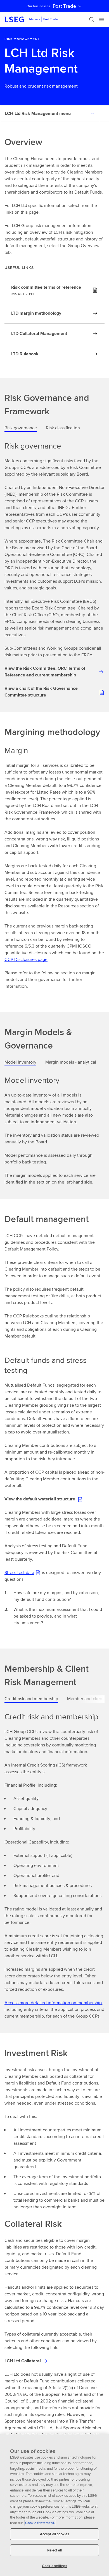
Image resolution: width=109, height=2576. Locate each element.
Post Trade (64, 6)
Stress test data (19, 1573)
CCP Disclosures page (26, 959)
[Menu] (102, 20)
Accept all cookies (54, 2534)
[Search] (92, 20)
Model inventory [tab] (20, 1062)
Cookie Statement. (40, 2523)
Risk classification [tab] (63, 428)
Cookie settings (54, 2566)
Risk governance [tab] (21, 428)
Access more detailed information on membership (53, 2003)
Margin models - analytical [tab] (71, 1062)
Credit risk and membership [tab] (31, 1699)
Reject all (54, 2550)
